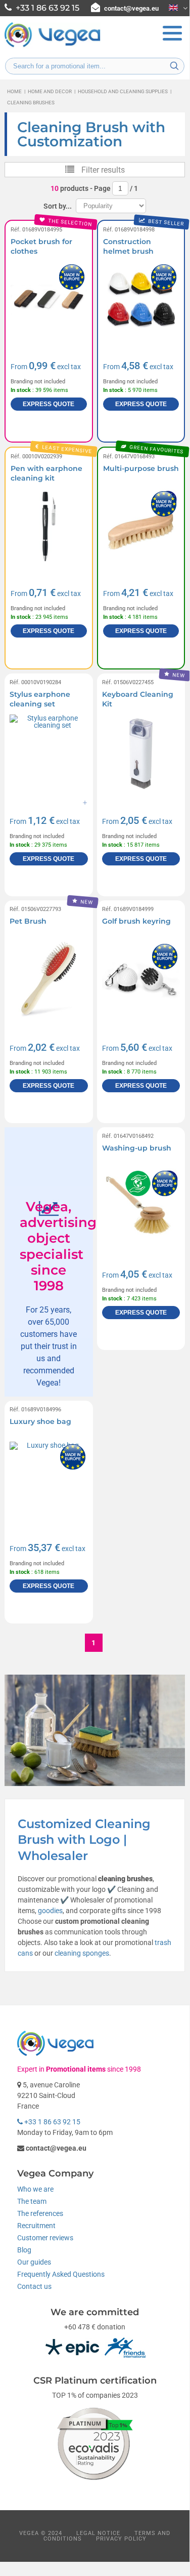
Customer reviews (45, 2238)
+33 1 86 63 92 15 (52, 2122)
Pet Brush (28, 921)
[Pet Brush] (49, 980)
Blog (24, 2250)
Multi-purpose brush (141, 468)
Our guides (34, 2262)
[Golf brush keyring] (141, 980)
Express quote (49, 404)
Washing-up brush (137, 1148)
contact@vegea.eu (131, 8)
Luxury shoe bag (40, 1421)
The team (32, 2201)
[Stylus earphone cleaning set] (49, 754)
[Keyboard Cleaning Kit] (141, 754)
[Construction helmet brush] (141, 300)
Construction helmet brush (128, 247)
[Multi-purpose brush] (141, 527)
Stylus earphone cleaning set (40, 699)
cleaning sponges (82, 1953)
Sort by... (58, 206)
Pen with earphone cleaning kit (46, 473)
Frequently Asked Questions (61, 2274)
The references (40, 2213)
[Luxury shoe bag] (49, 1481)
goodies (50, 1911)
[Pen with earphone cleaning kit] (49, 527)
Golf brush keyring (136, 921)
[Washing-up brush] (141, 1207)
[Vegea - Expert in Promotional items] (53, 46)
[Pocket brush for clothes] (49, 300)
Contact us (34, 2286)
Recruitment (36, 2226)
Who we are (35, 2189)
